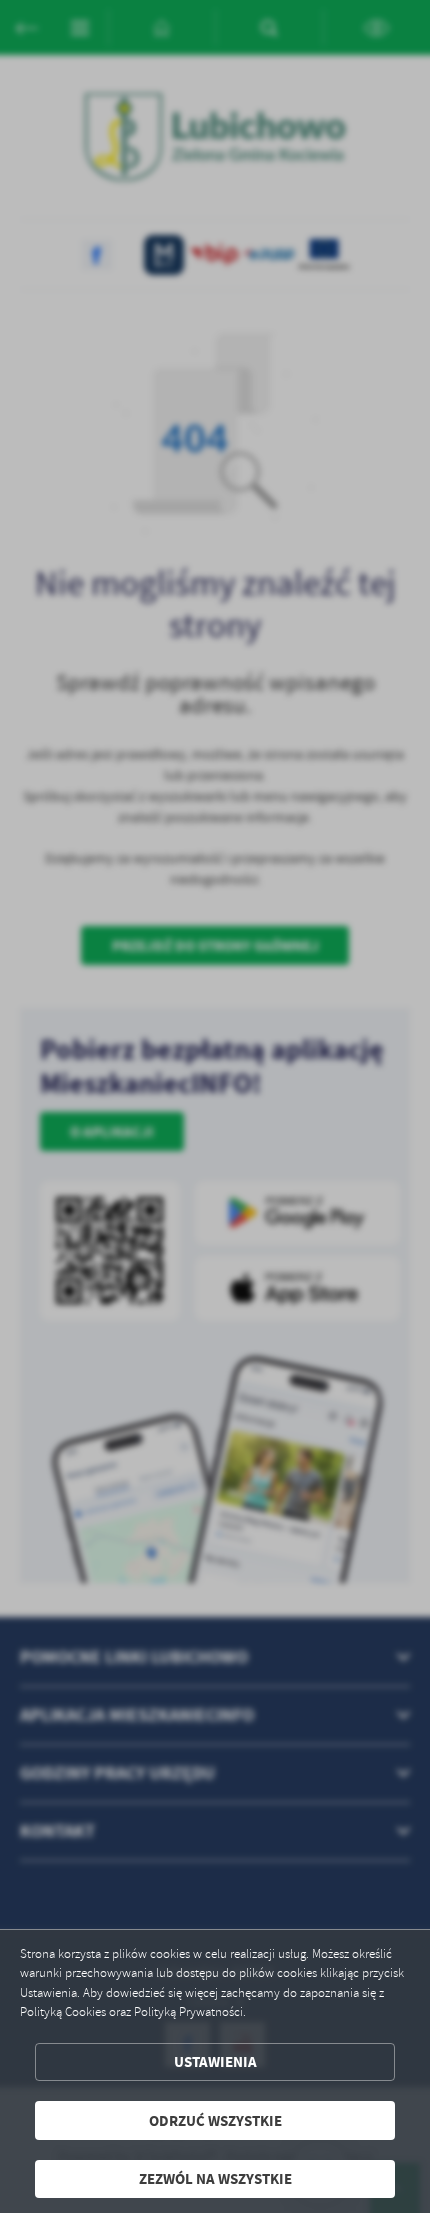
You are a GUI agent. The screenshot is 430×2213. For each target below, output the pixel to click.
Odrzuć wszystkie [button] (215, 2120)
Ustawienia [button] (215, 2061)
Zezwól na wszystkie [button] (215, 2178)
